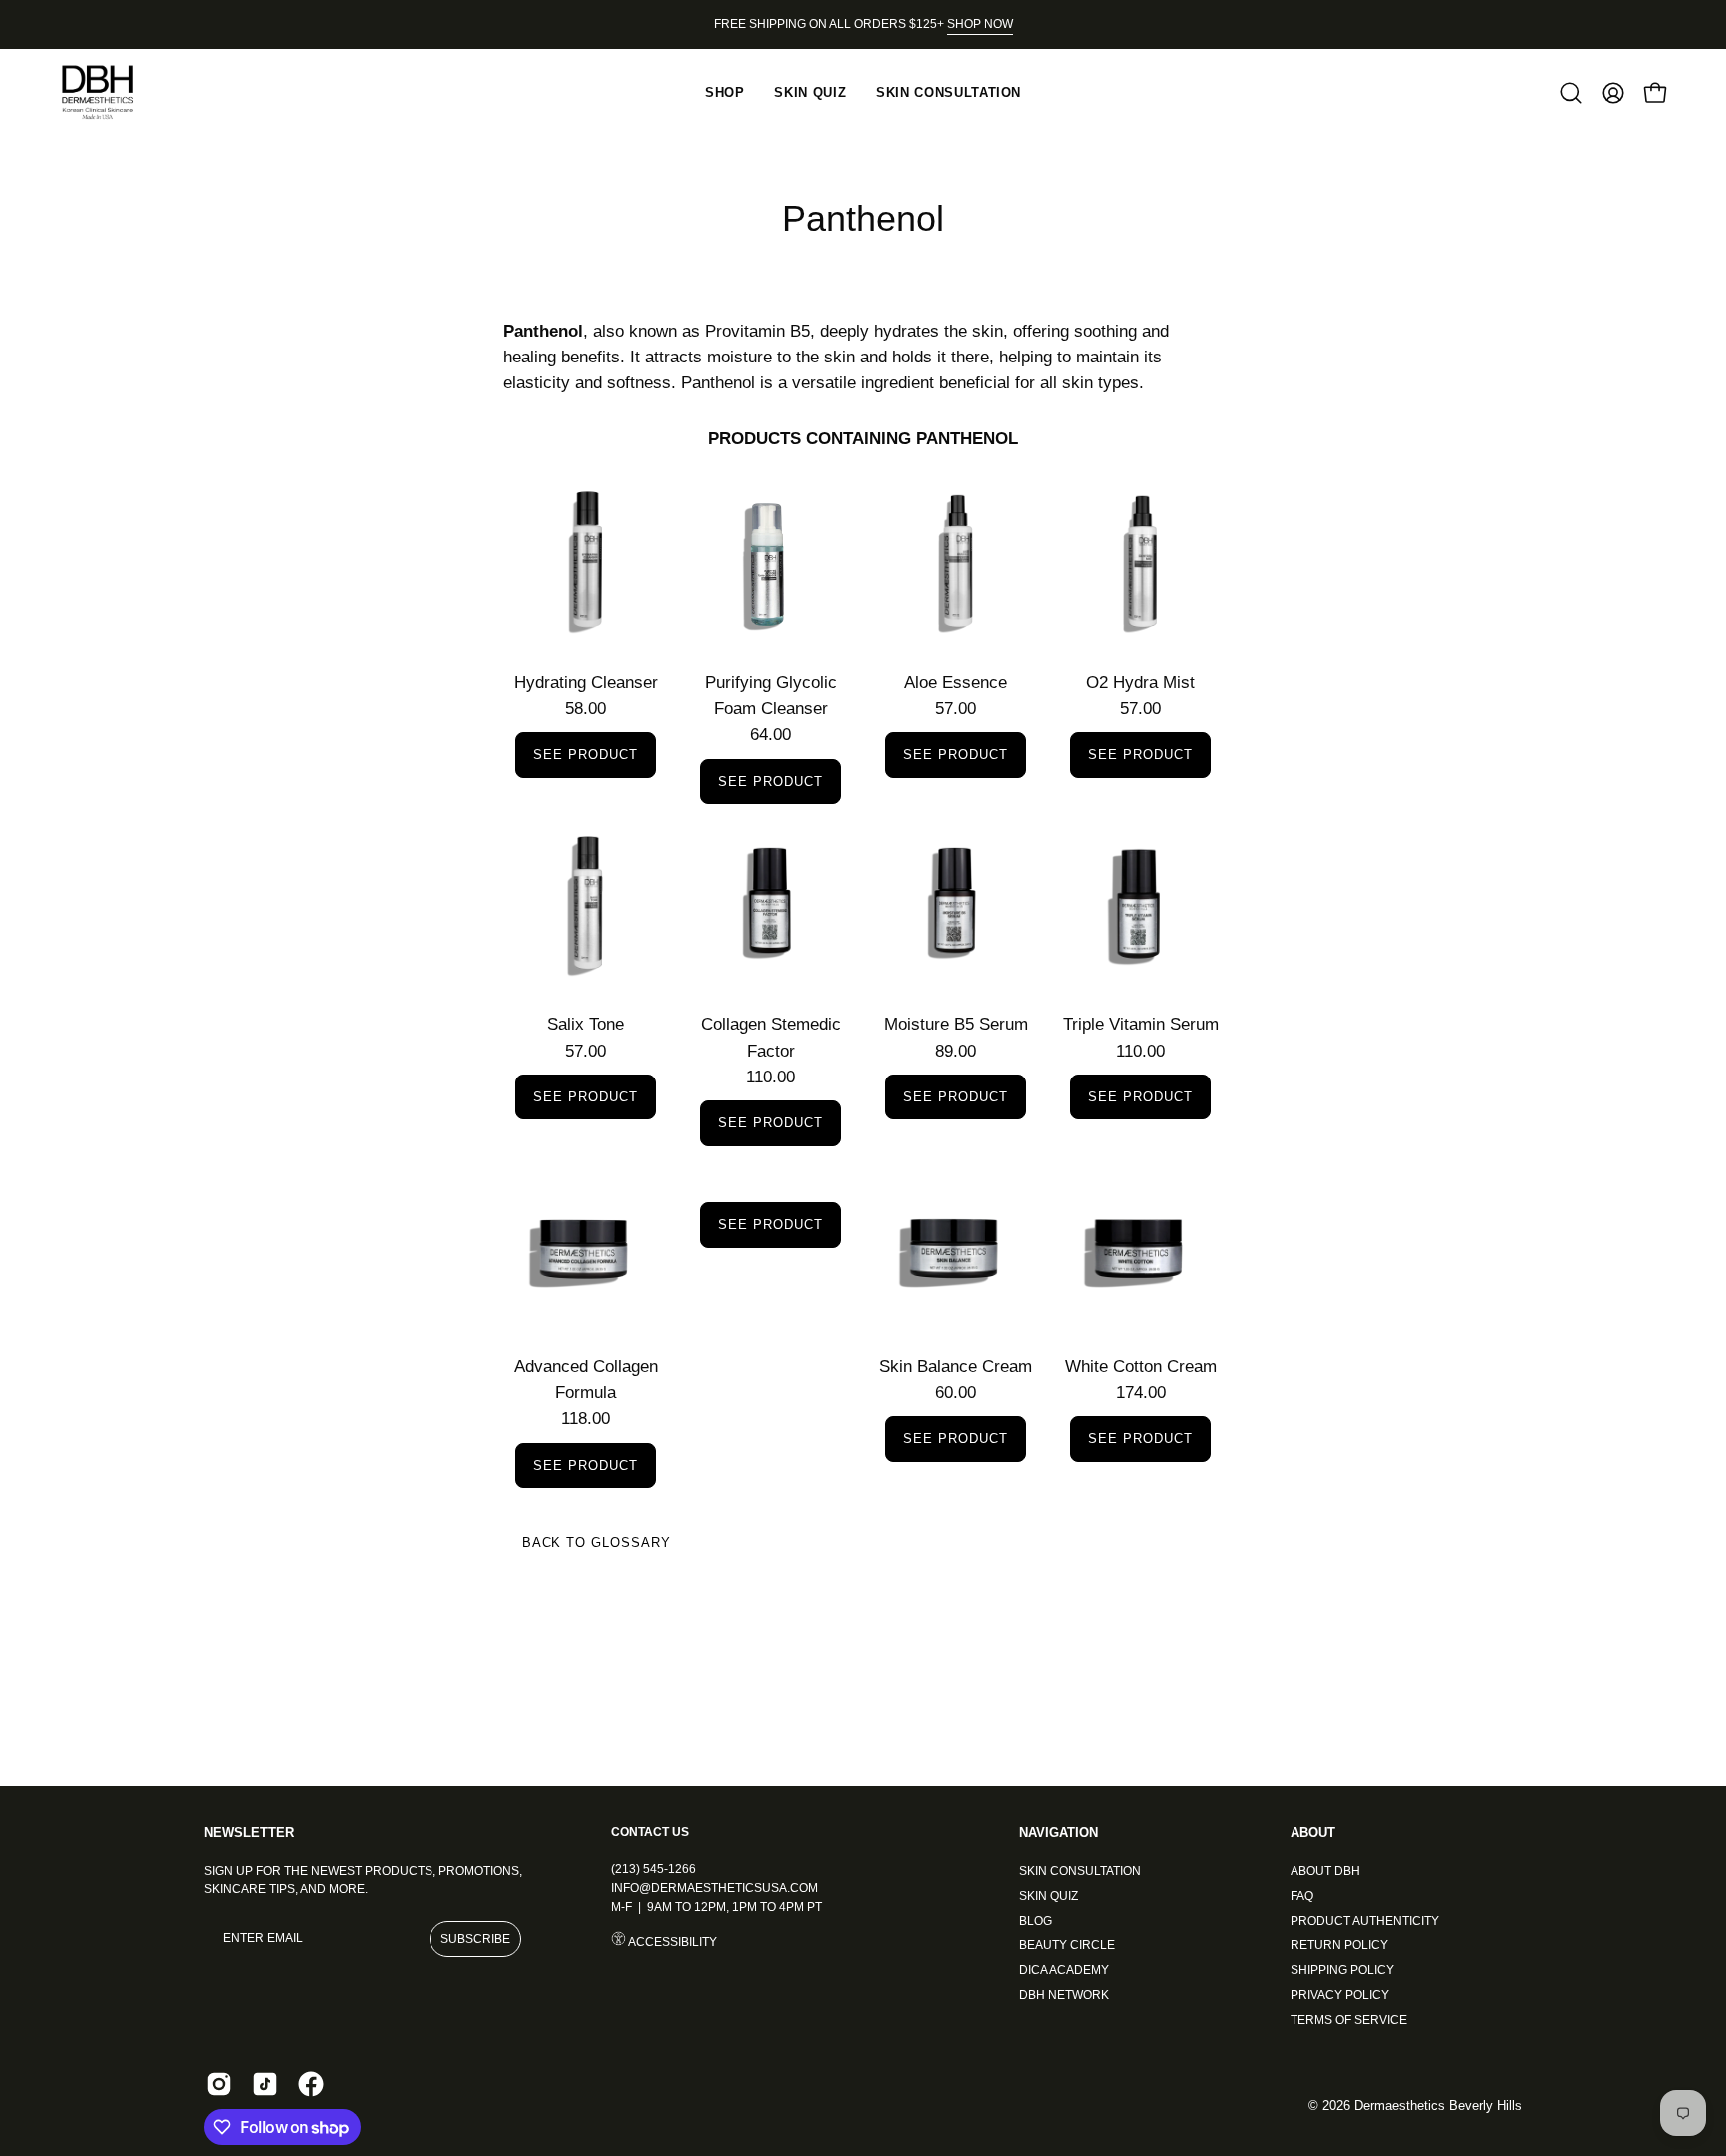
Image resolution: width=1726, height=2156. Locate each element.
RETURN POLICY (1339, 1945)
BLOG (1035, 1920)
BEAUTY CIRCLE (1067, 1945)
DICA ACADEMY (1064, 1970)
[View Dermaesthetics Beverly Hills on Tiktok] (265, 2084)
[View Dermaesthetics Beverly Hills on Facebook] (311, 2084)
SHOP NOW (980, 24)
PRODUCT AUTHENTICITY (1365, 1920)
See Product (586, 754)
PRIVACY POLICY (1340, 1994)
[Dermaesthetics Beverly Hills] (110, 92)
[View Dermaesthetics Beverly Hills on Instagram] (219, 2084)
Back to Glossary (597, 1542)
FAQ (1302, 1895)
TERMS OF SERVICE (1349, 2019)
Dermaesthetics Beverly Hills (1438, 2106)
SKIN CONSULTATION (1080, 1871)
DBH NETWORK (1064, 1994)
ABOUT (1313, 1833)
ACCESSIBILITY (672, 1942)
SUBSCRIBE (475, 1939)
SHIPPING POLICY (1342, 1970)
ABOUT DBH (1325, 1871)
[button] (1571, 93)
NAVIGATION (1058, 1833)
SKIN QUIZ (1048, 1895)
